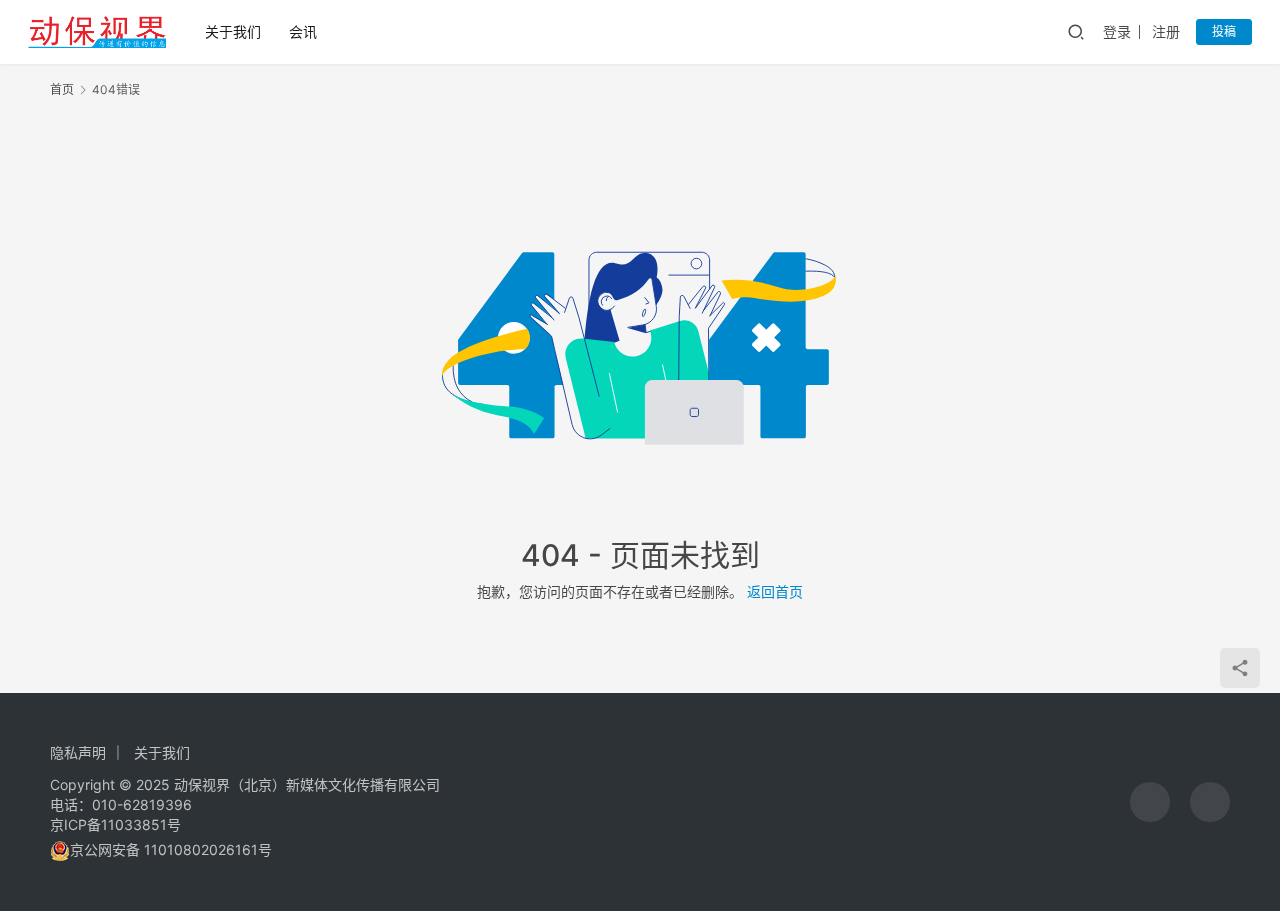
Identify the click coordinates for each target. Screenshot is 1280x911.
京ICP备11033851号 (115, 824)
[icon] (1150, 802)
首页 (62, 89)
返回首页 (775, 591)
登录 (1117, 31)
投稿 (1224, 31)
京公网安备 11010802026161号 (171, 849)
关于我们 (233, 31)
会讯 (303, 31)
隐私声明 (78, 752)
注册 (1166, 31)
